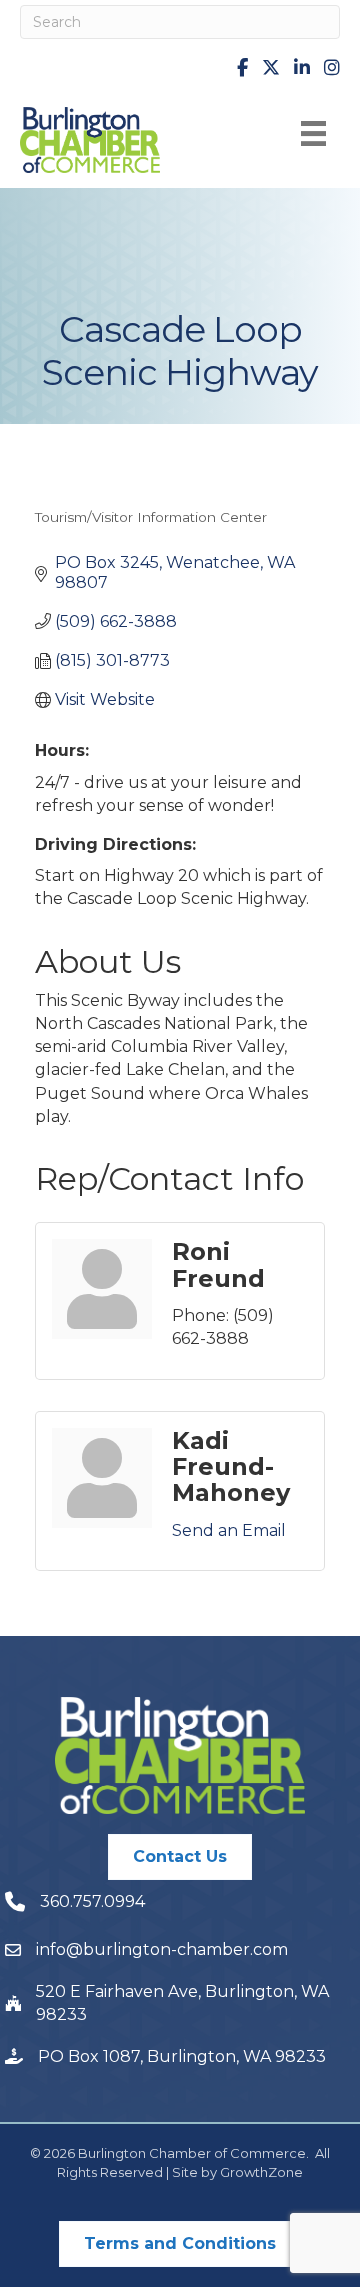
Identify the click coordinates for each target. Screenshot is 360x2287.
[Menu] (313, 133)
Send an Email (229, 1530)
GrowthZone (261, 2172)
